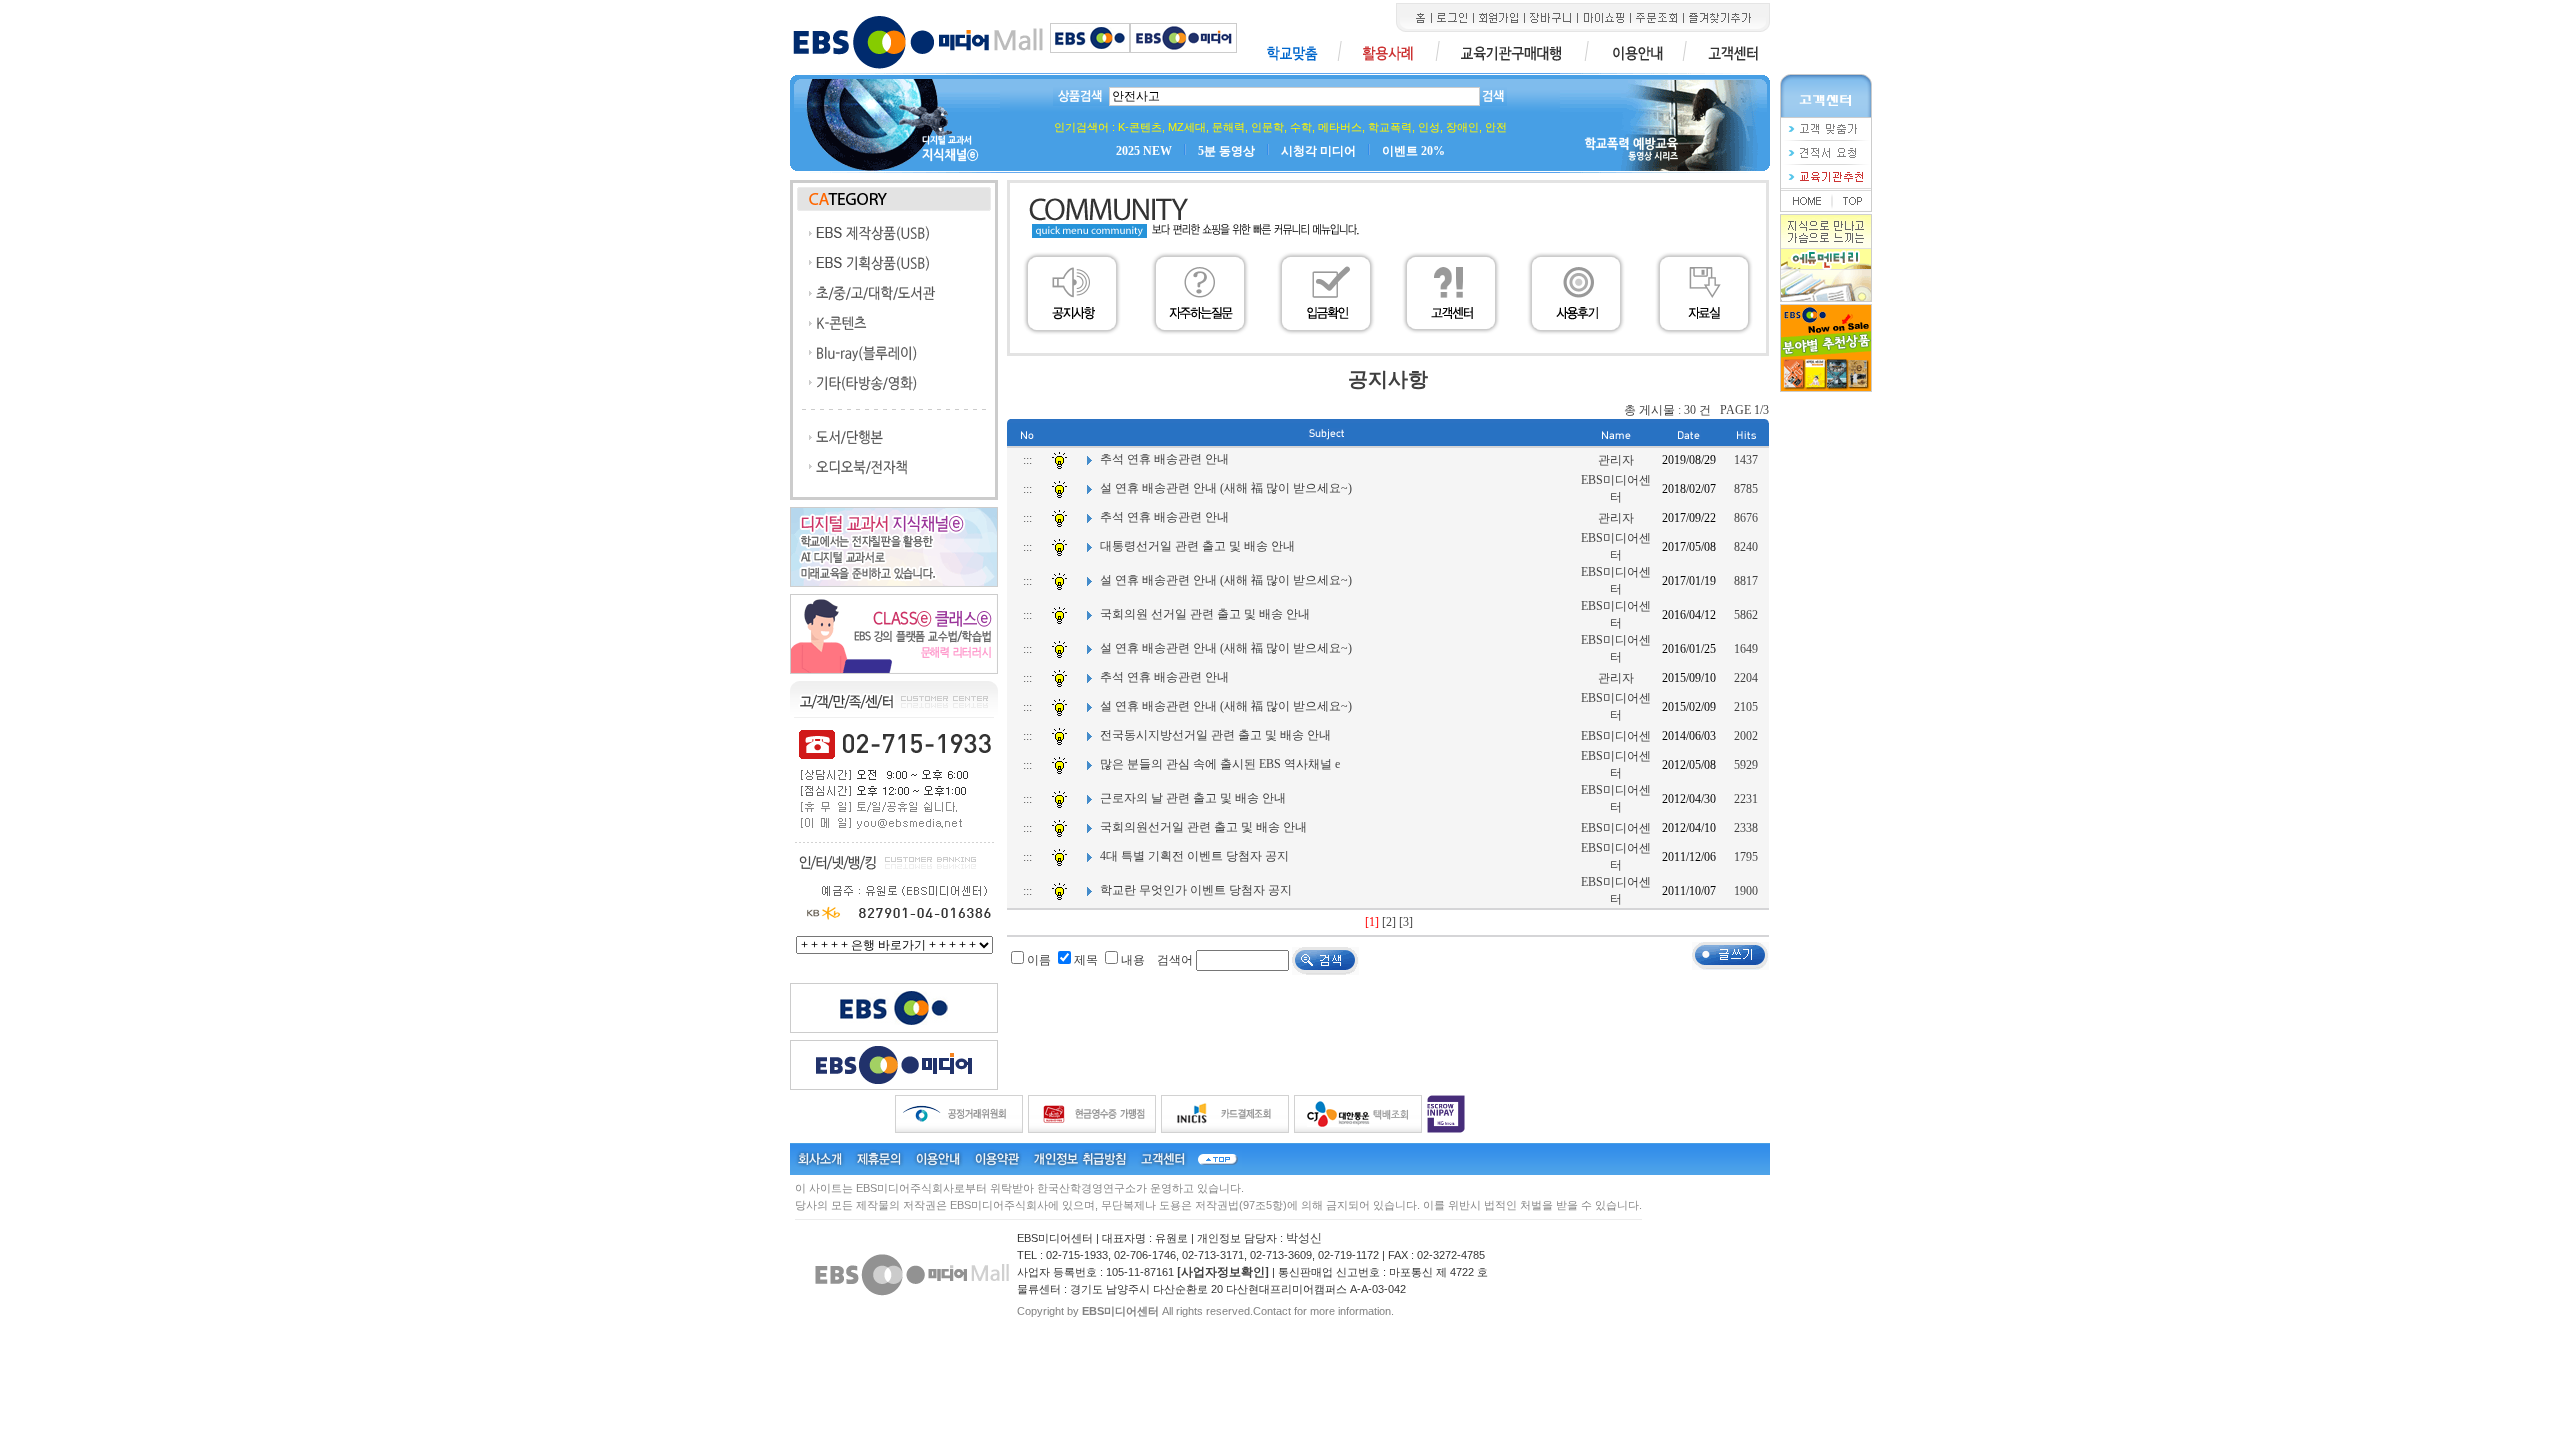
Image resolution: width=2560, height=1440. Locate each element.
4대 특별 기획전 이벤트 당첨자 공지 (1194, 856)
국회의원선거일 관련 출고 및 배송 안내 (1203, 827)
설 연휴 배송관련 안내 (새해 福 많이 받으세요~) (1226, 488)
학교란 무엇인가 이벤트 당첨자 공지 (1196, 890)
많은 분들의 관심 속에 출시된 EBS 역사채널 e (1220, 764)
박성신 (1304, 1238)
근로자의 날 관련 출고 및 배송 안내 (1193, 798)
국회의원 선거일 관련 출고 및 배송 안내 (1205, 614)
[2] (1389, 922)
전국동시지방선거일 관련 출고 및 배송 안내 (1215, 735)
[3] (1406, 922)
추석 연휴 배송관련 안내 (1164, 459)
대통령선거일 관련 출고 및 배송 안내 (1197, 546)
